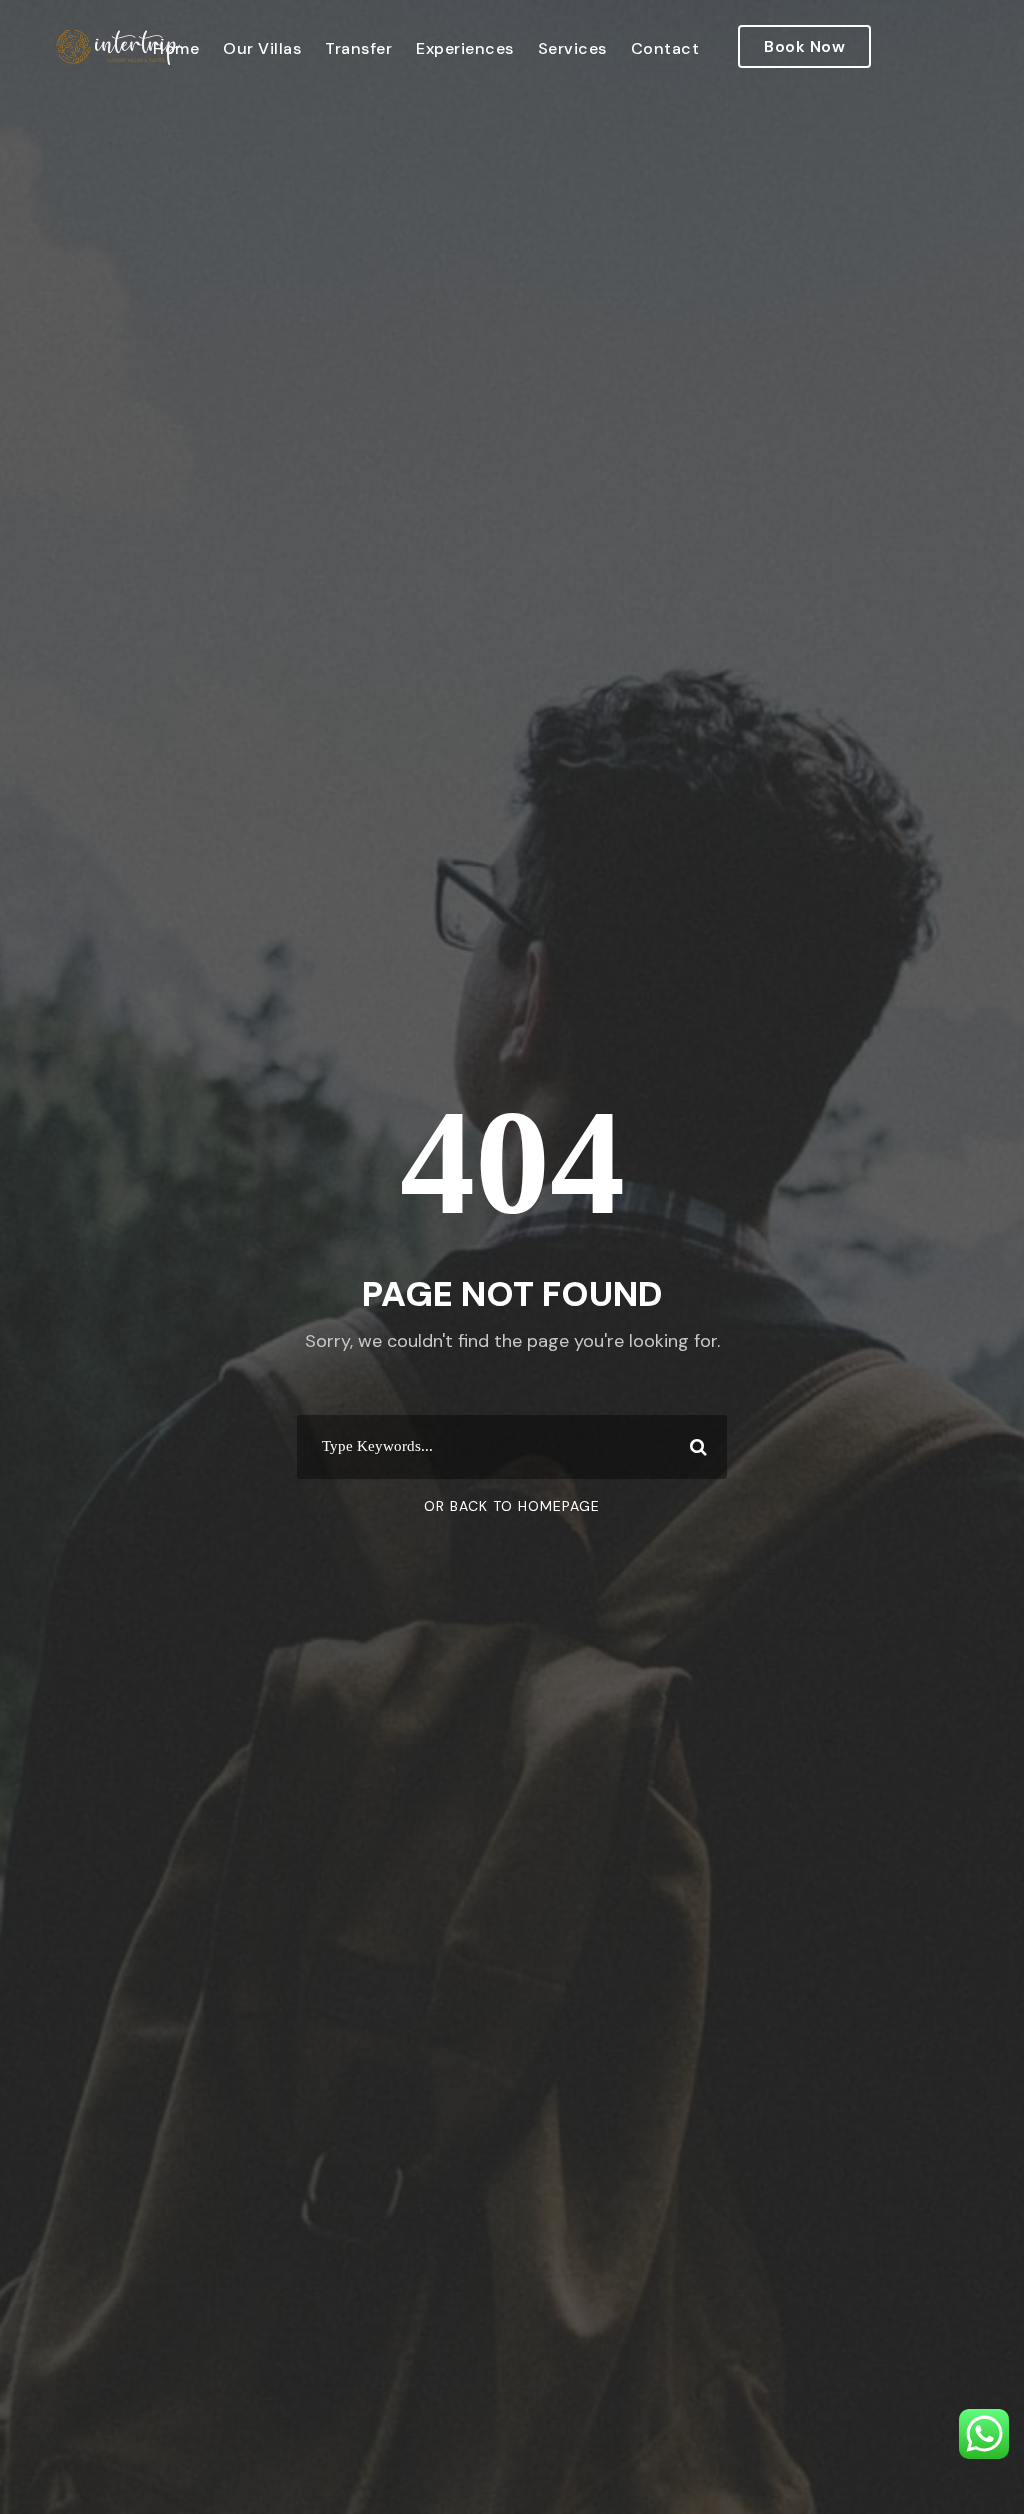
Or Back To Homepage (512, 1506)
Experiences (465, 48)
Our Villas (262, 48)
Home (176, 48)
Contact (665, 48)
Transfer (358, 48)
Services (572, 48)
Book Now (804, 46)
